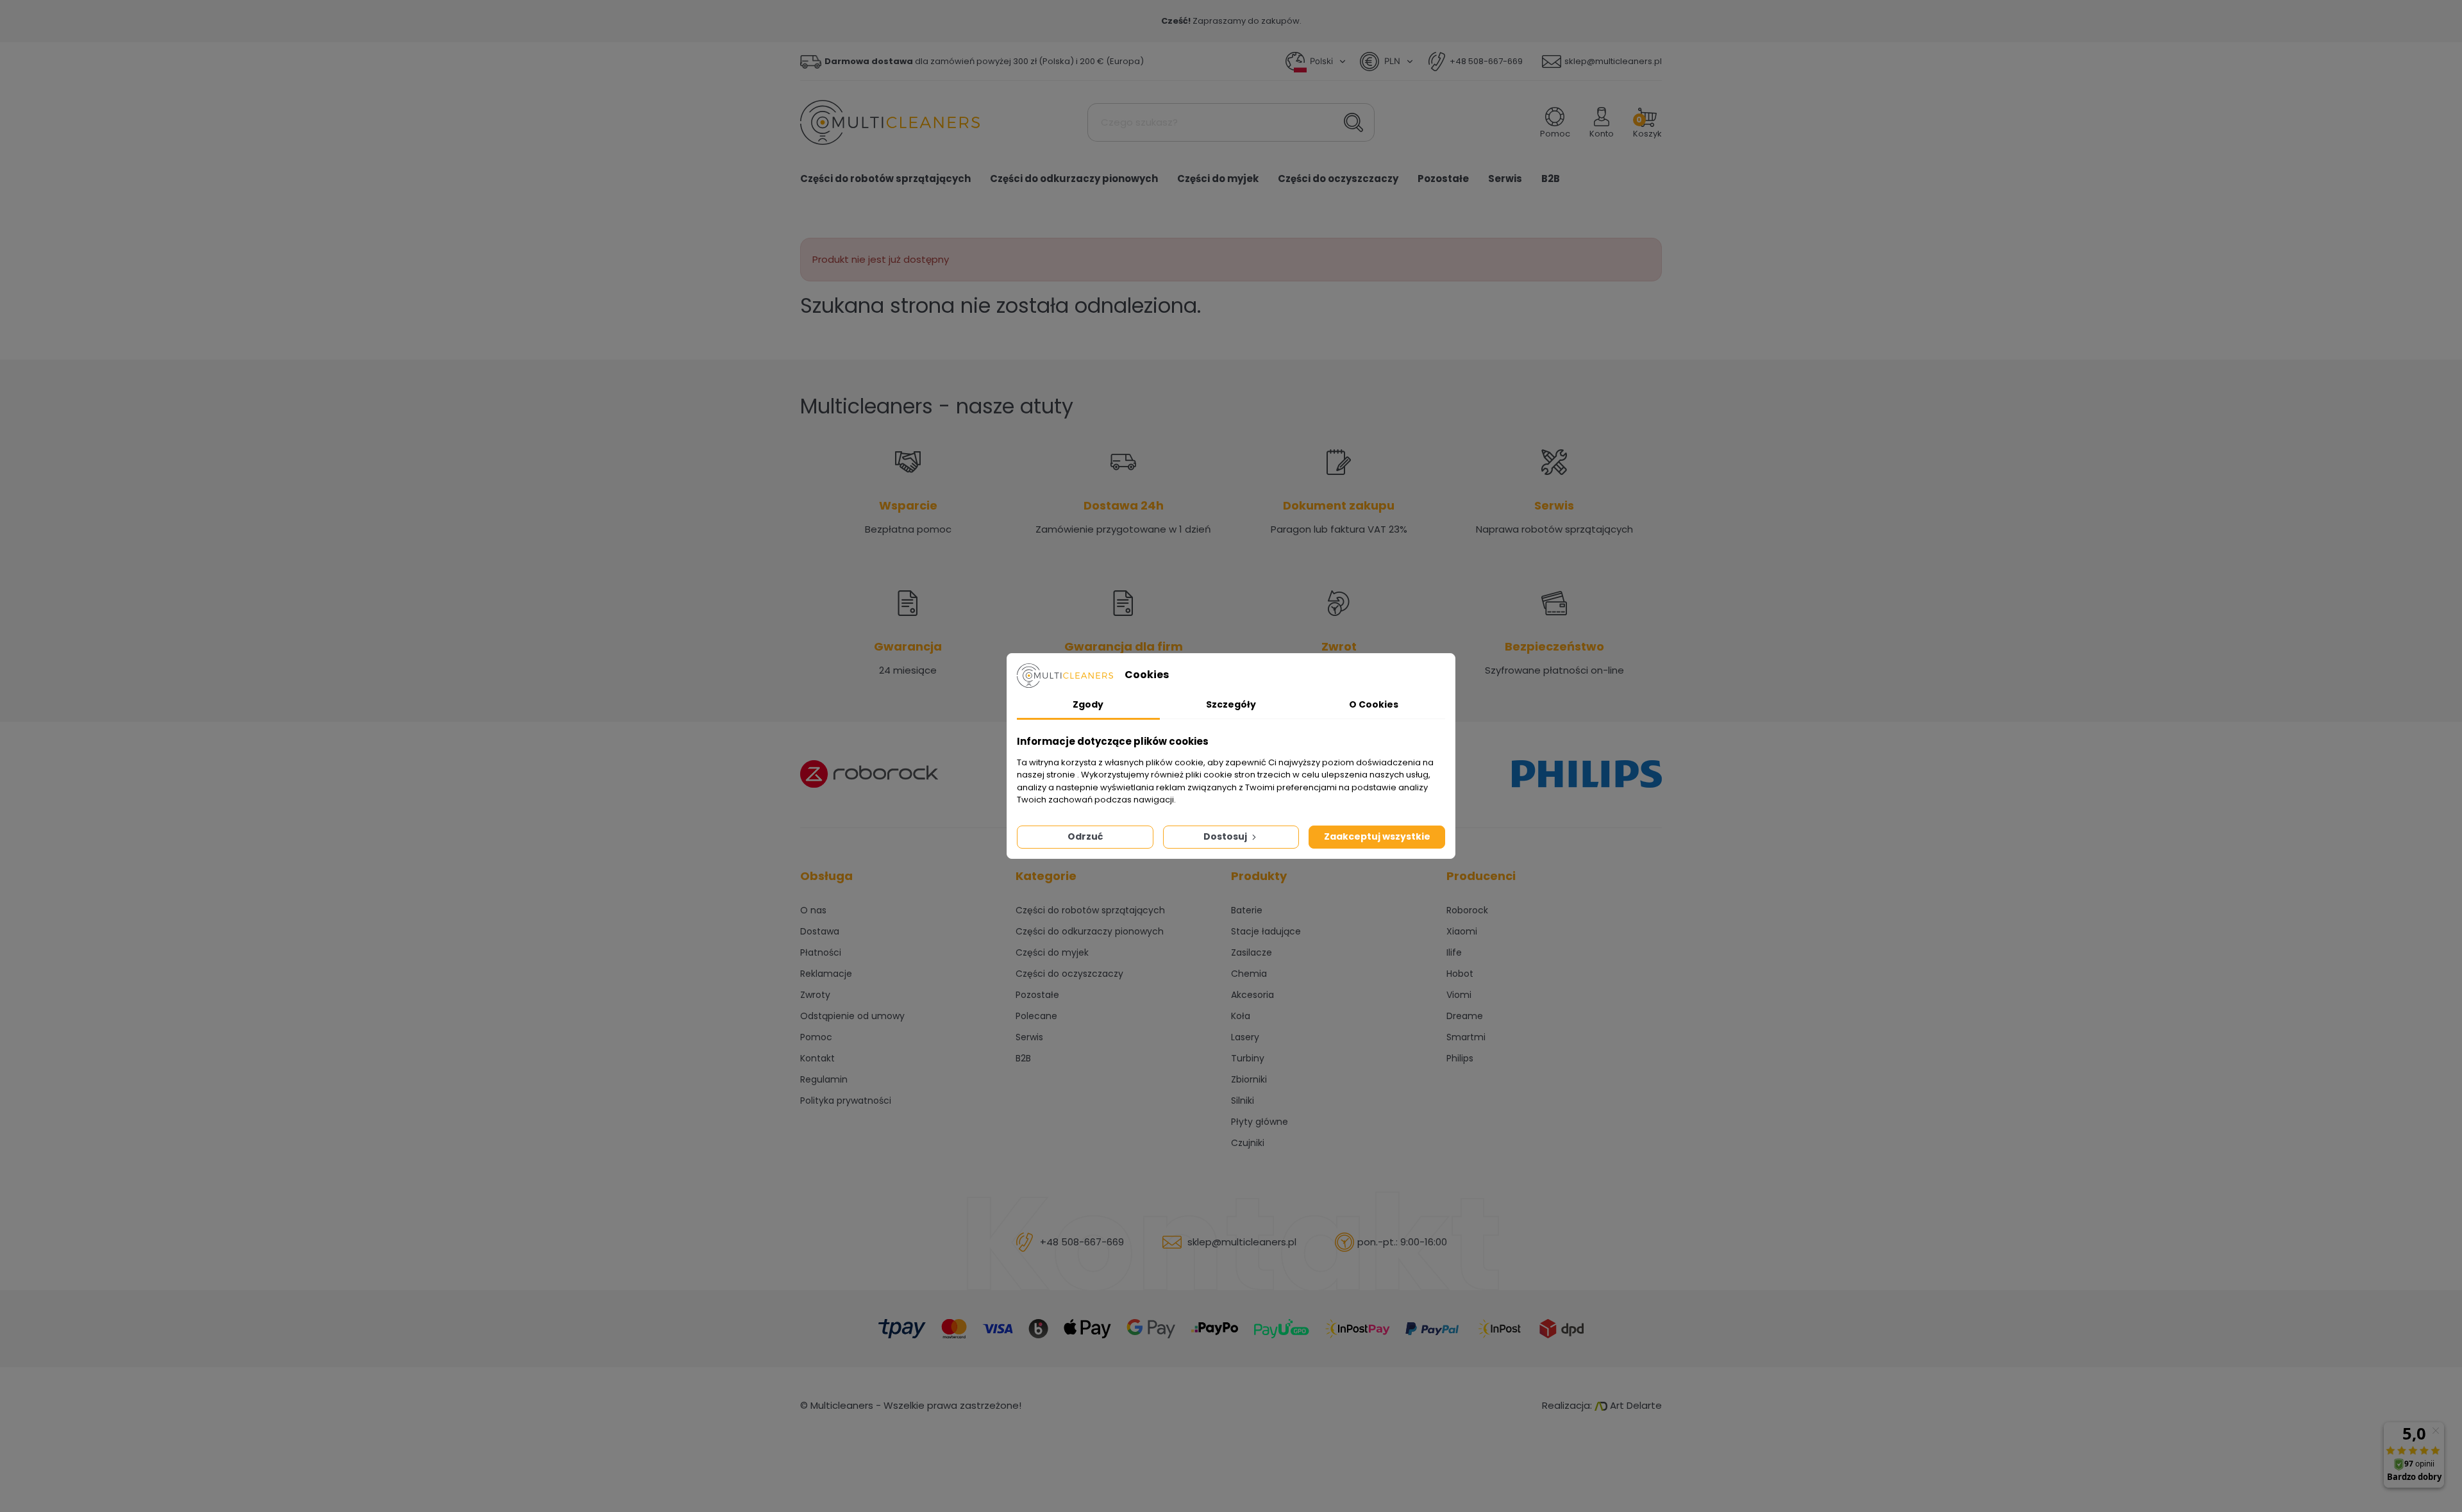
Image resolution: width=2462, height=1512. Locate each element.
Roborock (1467, 910)
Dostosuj (1226, 836)
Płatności (821, 952)
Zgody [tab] (1088, 704)
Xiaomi (1462, 931)
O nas (813, 910)
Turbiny (1248, 1058)
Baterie (1247, 910)
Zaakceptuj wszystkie (1377, 836)
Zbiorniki (1249, 1079)
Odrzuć (1085, 836)
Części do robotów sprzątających (1090, 910)
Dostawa (820, 931)
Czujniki (1248, 1143)
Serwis (1029, 1037)
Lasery (1245, 1037)
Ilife (1454, 952)
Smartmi (1466, 1037)
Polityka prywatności (846, 1101)
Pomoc (816, 1037)
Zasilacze (1252, 952)
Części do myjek (1052, 952)
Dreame (1465, 1016)
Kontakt (817, 1058)
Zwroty (815, 995)
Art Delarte (1635, 1405)
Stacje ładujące (1266, 931)
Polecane (1036, 1016)
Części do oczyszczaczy (1069, 974)
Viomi (1459, 995)
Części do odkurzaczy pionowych (1090, 931)
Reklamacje (826, 974)
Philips (1460, 1058)
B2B (1023, 1058)
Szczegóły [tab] (1231, 704)
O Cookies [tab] (1374, 704)
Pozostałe (1037, 995)
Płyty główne (1260, 1122)
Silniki (1243, 1101)
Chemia (1249, 974)
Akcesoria (1252, 995)
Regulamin (824, 1079)
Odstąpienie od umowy (852, 1016)
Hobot (1460, 974)
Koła (1241, 1016)
